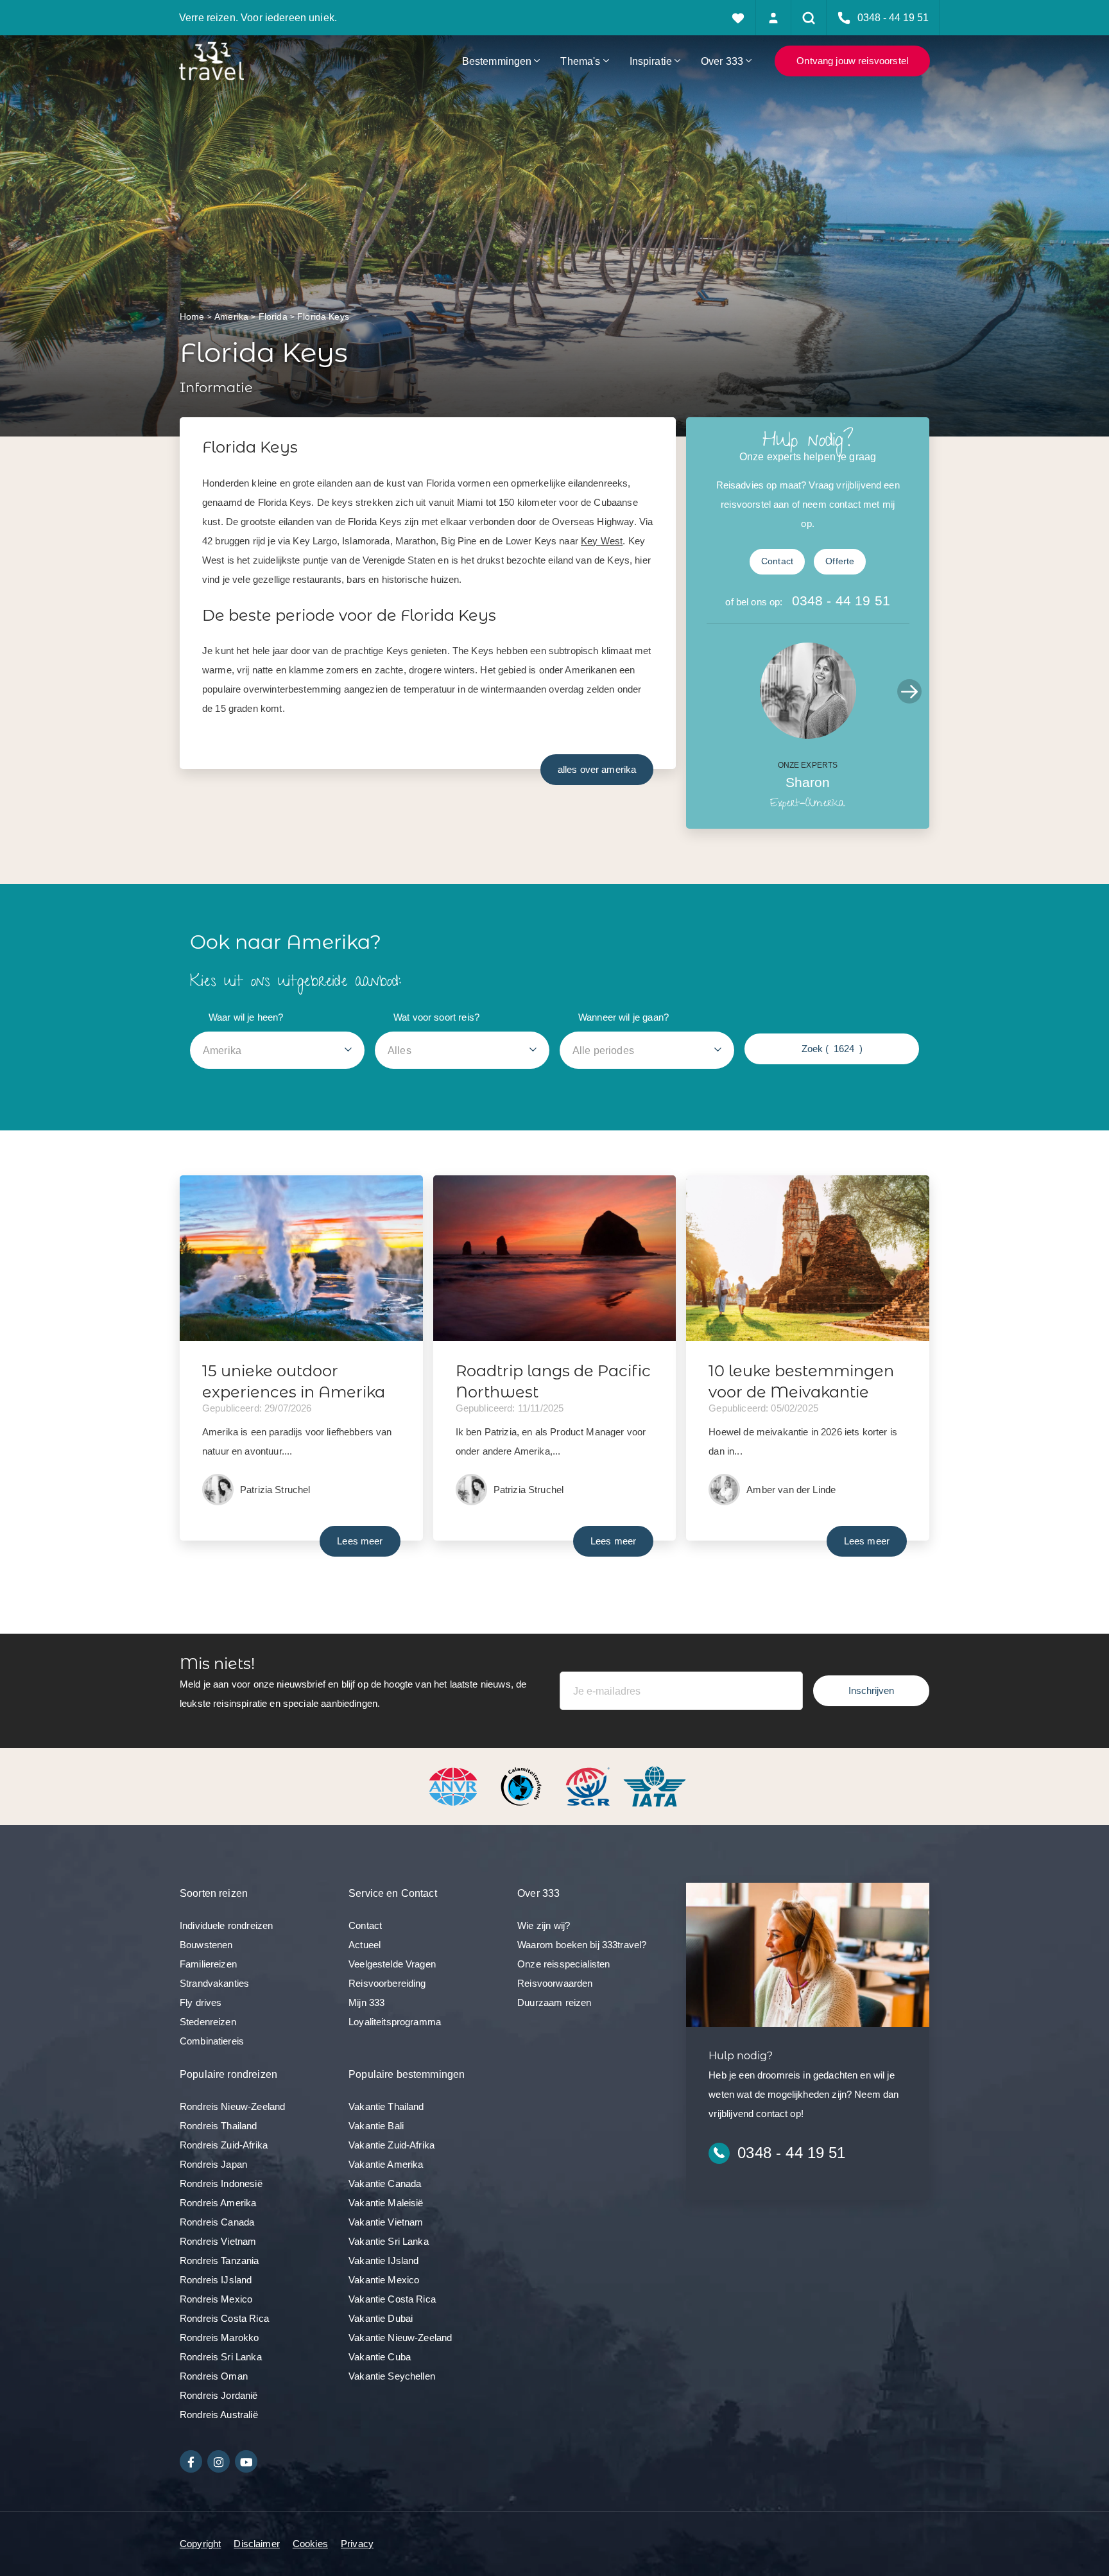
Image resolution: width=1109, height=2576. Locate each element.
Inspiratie (651, 61)
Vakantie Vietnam (386, 2222)
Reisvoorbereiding (387, 1983)
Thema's (580, 61)
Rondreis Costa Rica (224, 2318)
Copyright (200, 2544)
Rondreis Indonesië (221, 2183)
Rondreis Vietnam (218, 2241)
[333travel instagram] (219, 2461)
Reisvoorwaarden (555, 1983)
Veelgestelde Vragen (392, 1964)
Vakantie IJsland (383, 2260)
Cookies (310, 2544)
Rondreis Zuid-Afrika (224, 2145)
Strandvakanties (214, 1983)
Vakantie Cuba (380, 2357)
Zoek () (832, 1049)
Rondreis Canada (217, 2222)
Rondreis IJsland (216, 2280)
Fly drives (201, 2002)
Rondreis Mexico (216, 2299)
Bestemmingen (497, 61)
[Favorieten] (738, 18)
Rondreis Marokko (219, 2338)
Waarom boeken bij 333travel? (582, 1945)
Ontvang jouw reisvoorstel (852, 61)
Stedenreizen (208, 2022)
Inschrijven (871, 1690)
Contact (777, 561)
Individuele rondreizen (226, 1925)
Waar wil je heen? (246, 1017)
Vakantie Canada (385, 2183)
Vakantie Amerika (386, 2164)
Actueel (365, 1945)
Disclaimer (257, 2544)
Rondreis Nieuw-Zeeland (232, 2106)
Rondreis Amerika (218, 2203)
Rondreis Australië (219, 2415)
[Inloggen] (774, 18)
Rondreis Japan (213, 2164)
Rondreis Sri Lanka (221, 2357)
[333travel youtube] (246, 2461)
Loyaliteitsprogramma (395, 2022)
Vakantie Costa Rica (392, 2299)
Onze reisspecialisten (563, 1964)
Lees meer (360, 1541)
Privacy (357, 2544)
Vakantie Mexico (384, 2280)
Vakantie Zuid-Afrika (391, 2145)
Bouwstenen (206, 1945)
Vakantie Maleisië (386, 2203)
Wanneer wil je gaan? (623, 1017)
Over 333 (722, 61)
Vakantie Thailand (386, 2106)
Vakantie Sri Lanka (389, 2241)
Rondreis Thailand (219, 2126)
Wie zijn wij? (544, 1925)
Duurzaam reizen (554, 2002)
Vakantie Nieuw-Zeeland (400, 2338)
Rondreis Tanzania (219, 2260)
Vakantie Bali (376, 2126)
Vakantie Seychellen (392, 2376)
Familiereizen (208, 1964)
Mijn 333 (366, 2002)
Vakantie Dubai (381, 2318)
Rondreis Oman (214, 2376)
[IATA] (655, 1785)
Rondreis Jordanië (219, 2395)
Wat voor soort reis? (436, 1017)
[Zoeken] (809, 18)
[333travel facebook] (191, 2461)
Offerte (840, 561)
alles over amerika (597, 769)
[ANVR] (456, 1785)
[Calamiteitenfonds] (522, 1785)
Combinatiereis (212, 2041)
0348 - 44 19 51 (841, 601)
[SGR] (589, 1785)
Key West (602, 541)
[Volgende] (909, 691)
